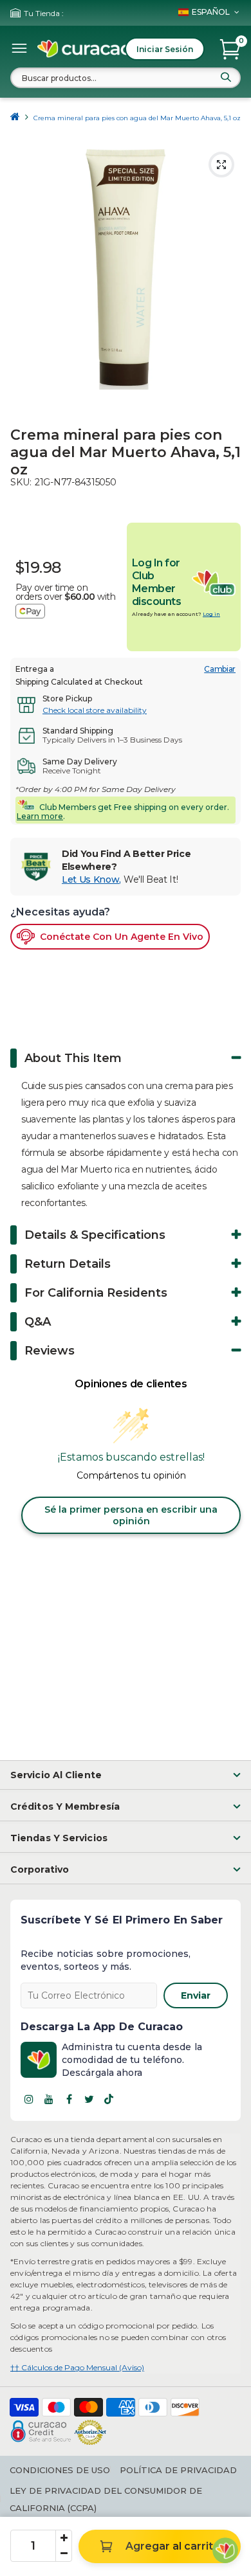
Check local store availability (95, 710)
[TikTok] (109, 2099)
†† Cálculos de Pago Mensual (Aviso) (77, 2367)
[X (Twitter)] (89, 2099)
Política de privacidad (178, 2470)
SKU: (21, 482)
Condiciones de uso (60, 2470)
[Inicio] (15, 118)
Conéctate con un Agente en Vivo (122, 937)
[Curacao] (85, 49)
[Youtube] (49, 2099)
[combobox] (126, 78)
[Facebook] (69, 2099)
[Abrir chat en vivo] (225, 2550)
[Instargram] (29, 2099)
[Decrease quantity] (64, 2553)
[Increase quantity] (64, 2538)
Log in (211, 614)
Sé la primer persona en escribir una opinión (131, 1515)
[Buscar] (226, 77)
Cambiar (220, 669)
